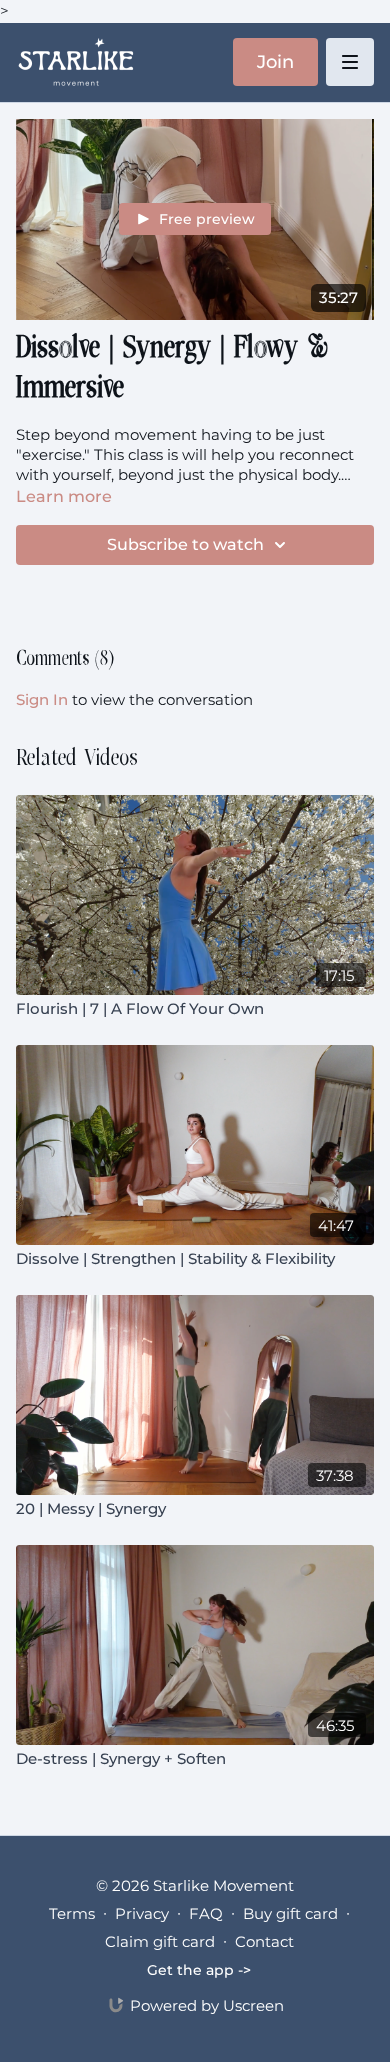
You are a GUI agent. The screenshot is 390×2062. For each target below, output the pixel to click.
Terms (72, 1913)
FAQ (206, 1913)
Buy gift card (290, 1913)
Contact (264, 1941)
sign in (42, 699)
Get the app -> (199, 1970)
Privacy (142, 1913)
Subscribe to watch (185, 544)
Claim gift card (160, 1941)
